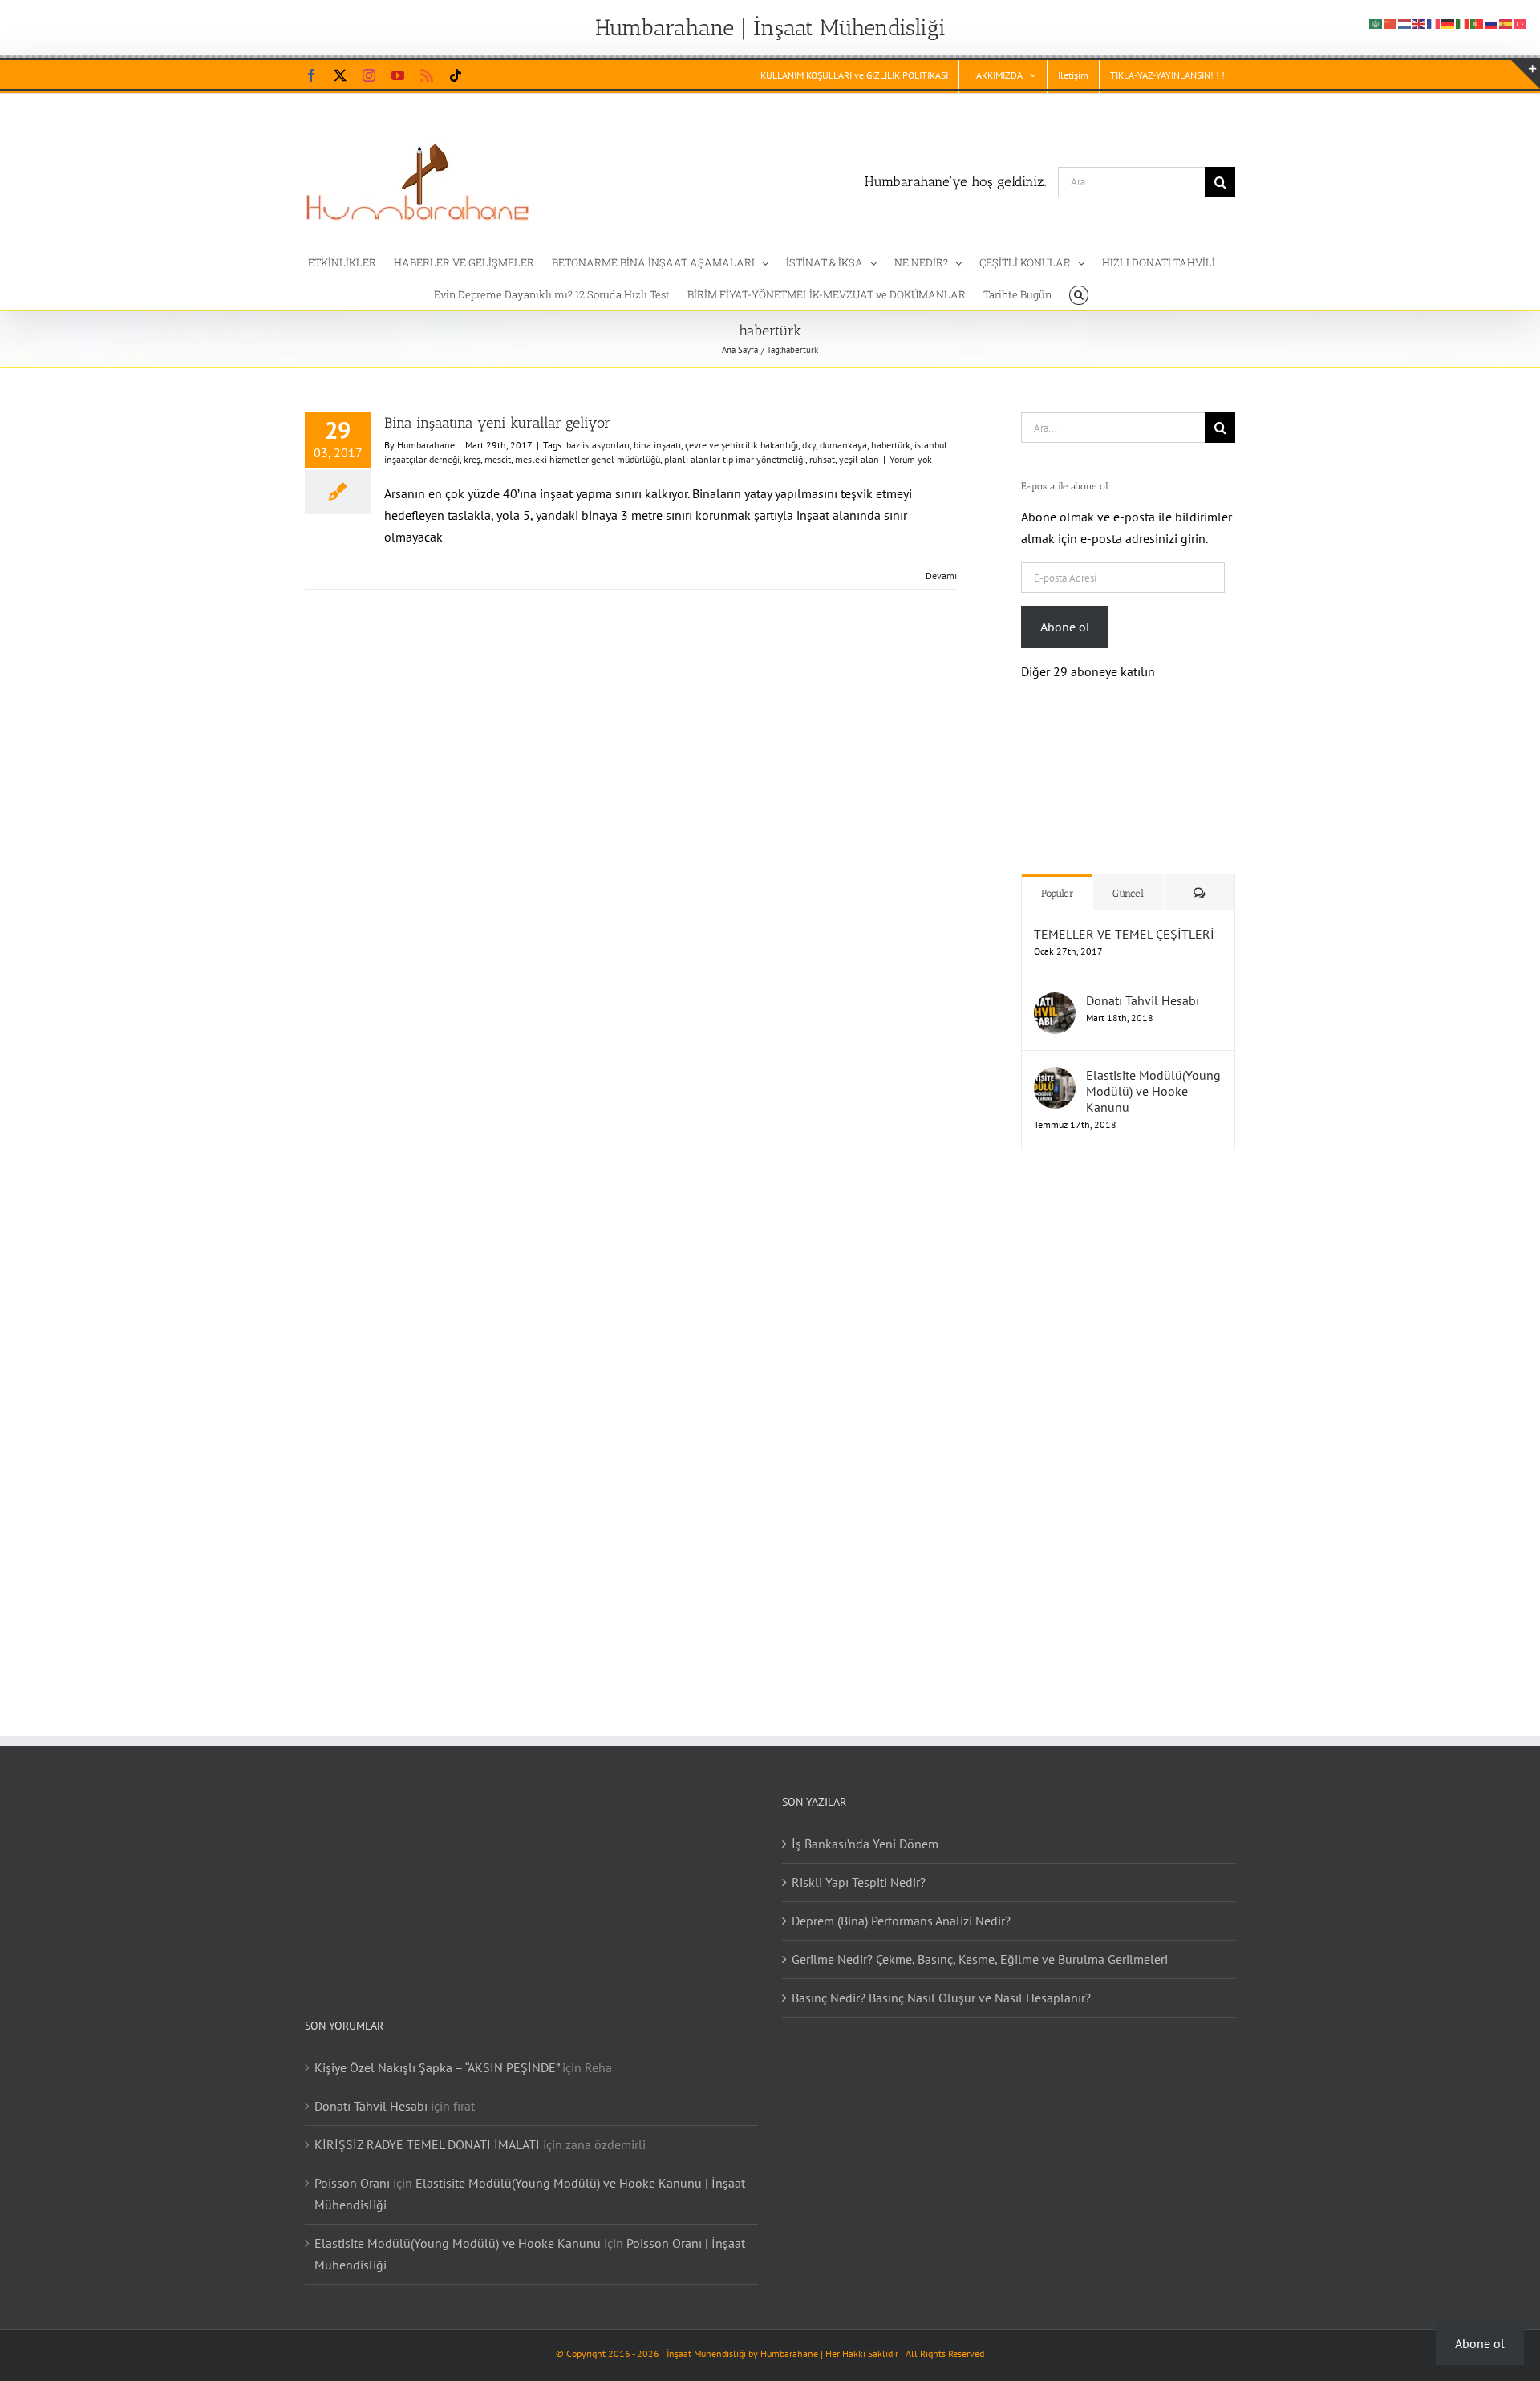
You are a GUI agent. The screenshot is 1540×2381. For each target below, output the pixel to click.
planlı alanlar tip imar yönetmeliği (735, 459)
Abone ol (1065, 627)
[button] (1078, 294)
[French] (1434, 22)
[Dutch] (1405, 22)
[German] (1449, 22)
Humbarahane (426, 445)
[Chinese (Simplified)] (1391, 22)
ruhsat (822, 459)
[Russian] (1492, 22)
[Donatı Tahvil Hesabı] (1055, 987)
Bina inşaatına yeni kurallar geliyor (497, 423)
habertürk (891, 445)
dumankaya (843, 445)
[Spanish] (1506, 22)
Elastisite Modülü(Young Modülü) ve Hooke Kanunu (1153, 1075)
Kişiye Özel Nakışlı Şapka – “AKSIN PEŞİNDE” (437, 2051)
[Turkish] (1521, 22)
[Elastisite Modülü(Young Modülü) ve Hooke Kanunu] (1055, 1061)
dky (809, 445)
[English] (1420, 22)
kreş (472, 459)
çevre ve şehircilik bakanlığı (742, 445)
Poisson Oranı (352, 2167)
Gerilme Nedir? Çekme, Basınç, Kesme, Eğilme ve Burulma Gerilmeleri (980, 1943)
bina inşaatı (657, 445)
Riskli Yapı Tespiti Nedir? (859, 1866)
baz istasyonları (598, 445)
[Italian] (1463, 22)
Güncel (1128, 877)
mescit (498, 459)
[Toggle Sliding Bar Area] (1526, 75)
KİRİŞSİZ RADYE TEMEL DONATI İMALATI (427, 2128)
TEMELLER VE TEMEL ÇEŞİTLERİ (1124, 918)
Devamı (941, 576)
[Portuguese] (1477, 22)
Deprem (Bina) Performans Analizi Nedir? (901, 1904)
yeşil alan (859, 459)
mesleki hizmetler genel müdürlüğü (588, 459)
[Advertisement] (1123, 1411)
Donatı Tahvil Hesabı (1143, 984)
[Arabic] (1376, 22)
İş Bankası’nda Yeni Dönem (865, 1827)
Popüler (1058, 877)
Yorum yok (911, 459)
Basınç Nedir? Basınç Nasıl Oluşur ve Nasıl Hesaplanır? (941, 1981)
